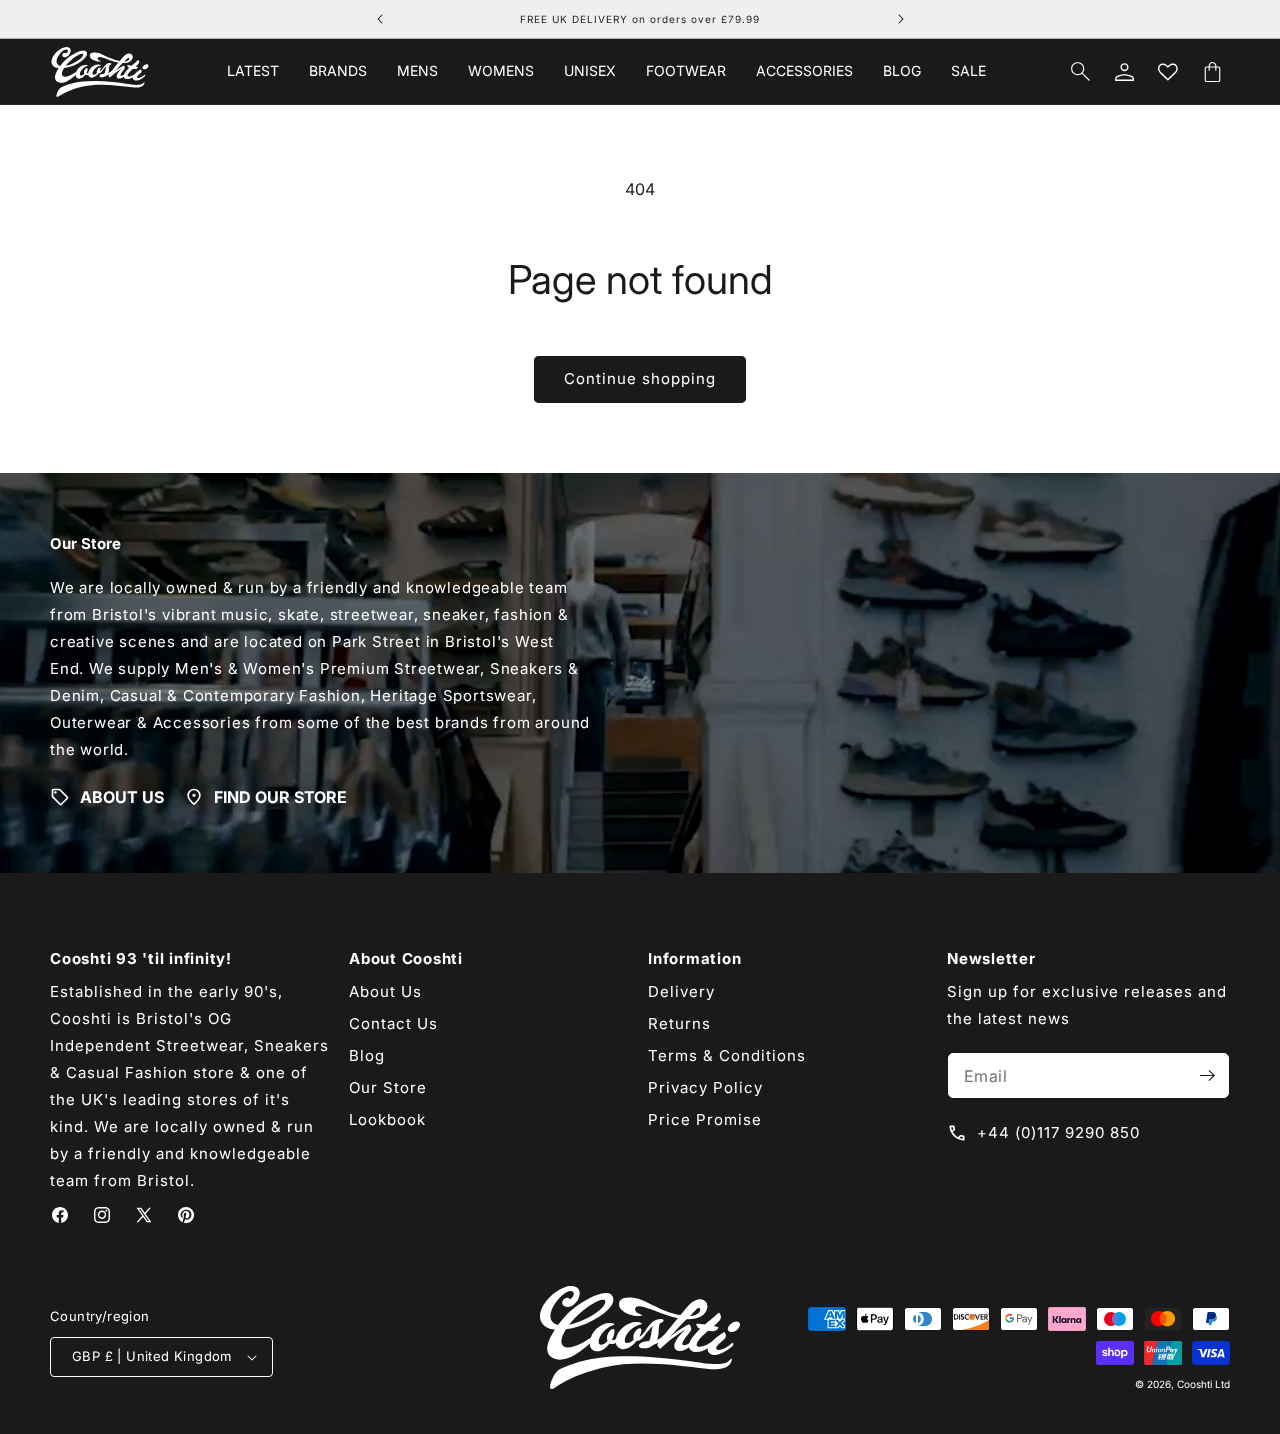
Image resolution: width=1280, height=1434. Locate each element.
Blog (367, 1055)
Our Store (388, 1087)
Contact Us (393, 1023)
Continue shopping (640, 378)
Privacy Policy (705, 1087)
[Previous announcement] (380, 19)
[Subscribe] (1207, 1075)
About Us (385, 991)
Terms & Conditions (727, 1055)
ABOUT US (122, 797)
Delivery (681, 991)
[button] (338, 71)
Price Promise (705, 1119)
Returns (679, 1023)
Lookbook (387, 1119)
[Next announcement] (901, 19)
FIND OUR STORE (280, 797)
